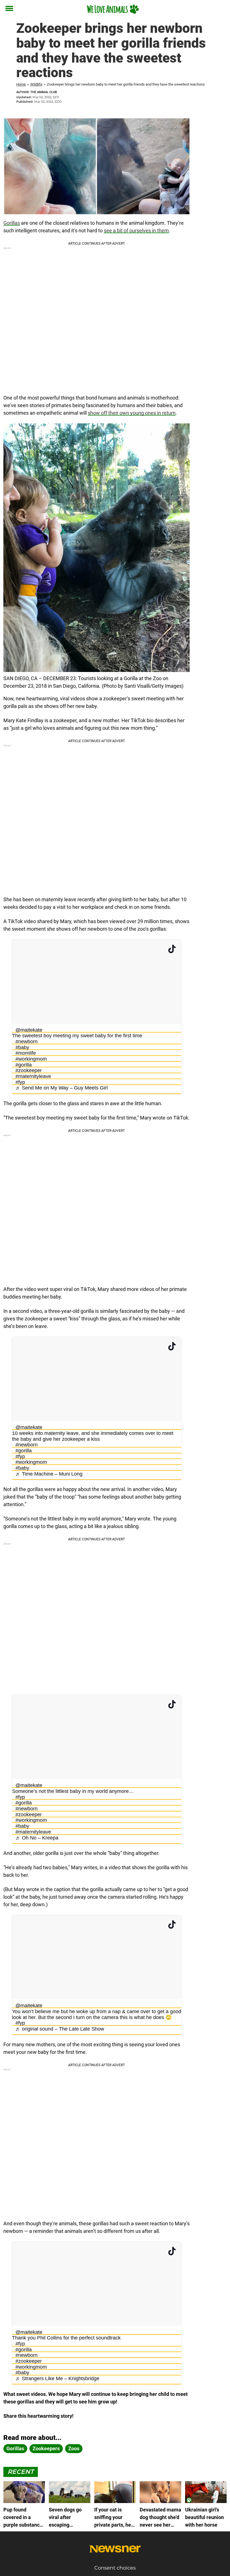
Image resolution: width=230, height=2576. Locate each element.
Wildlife (36, 84)
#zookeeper (29, 1070)
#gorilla (24, 1065)
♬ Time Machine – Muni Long (49, 1474)
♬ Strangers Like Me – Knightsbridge (57, 2378)
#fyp (20, 1082)
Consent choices (115, 2568)
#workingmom (31, 1059)
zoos (74, 2448)
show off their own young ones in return (132, 413)
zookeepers (46, 2448)
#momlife (26, 1053)
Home (21, 84)
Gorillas (12, 223)
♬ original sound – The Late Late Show (60, 2029)
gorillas (15, 2448)
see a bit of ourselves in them (136, 230)
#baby (22, 1047)
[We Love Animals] (113, 9)
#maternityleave (33, 1076)
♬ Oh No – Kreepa (37, 1838)
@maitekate (29, 1030)
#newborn (27, 1042)
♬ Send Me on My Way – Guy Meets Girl (62, 1088)
